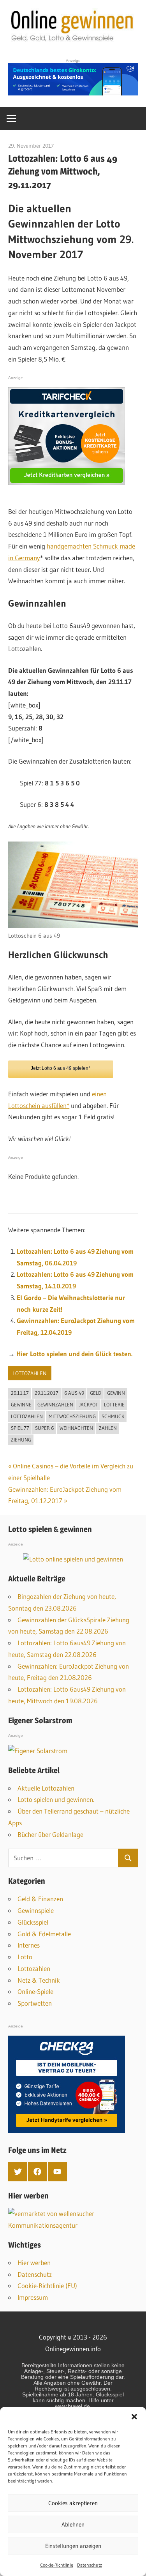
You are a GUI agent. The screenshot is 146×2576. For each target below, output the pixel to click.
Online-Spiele (35, 1991)
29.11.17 (20, 1393)
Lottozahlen (30, 1373)
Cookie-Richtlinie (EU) (47, 2286)
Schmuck (113, 1416)
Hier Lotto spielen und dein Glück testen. (74, 1354)
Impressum (33, 2297)
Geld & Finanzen (40, 1899)
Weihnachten (76, 1428)
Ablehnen (73, 2524)
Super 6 (44, 1428)
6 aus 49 (74, 1393)
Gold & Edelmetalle (44, 1934)
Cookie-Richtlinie (57, 2565)
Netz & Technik (39, 1980)
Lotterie (114, 1404)
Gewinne (21, 1404)
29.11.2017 (47, 1393)
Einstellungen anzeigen (73, 2546)
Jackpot (89, 1404)
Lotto (25, 1957)
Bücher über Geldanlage (50, 1834)
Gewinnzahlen (55, 1404)
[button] (134, 2417)
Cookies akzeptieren (73, 2503)
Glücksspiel (33, 1922)
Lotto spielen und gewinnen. (56, 1799)
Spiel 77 (20, 1428)
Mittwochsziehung (72, 1416)
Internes (29, 1945)
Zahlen (108, 1428)
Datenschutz (90, 2565)
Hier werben (34, 2263)
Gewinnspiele (36, 1910)
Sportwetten (35, 2003)
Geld (96, 1393)
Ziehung (21, 1440)
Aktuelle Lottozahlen (46, 1788)
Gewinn (116, 1393)
